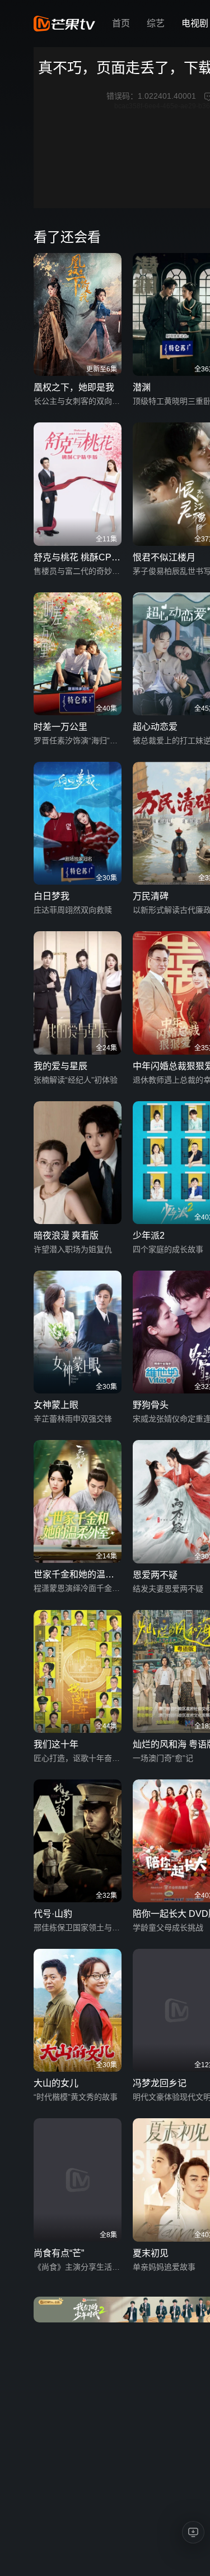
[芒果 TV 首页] (64, 24)
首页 (121, 23)
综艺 (156, 23)
